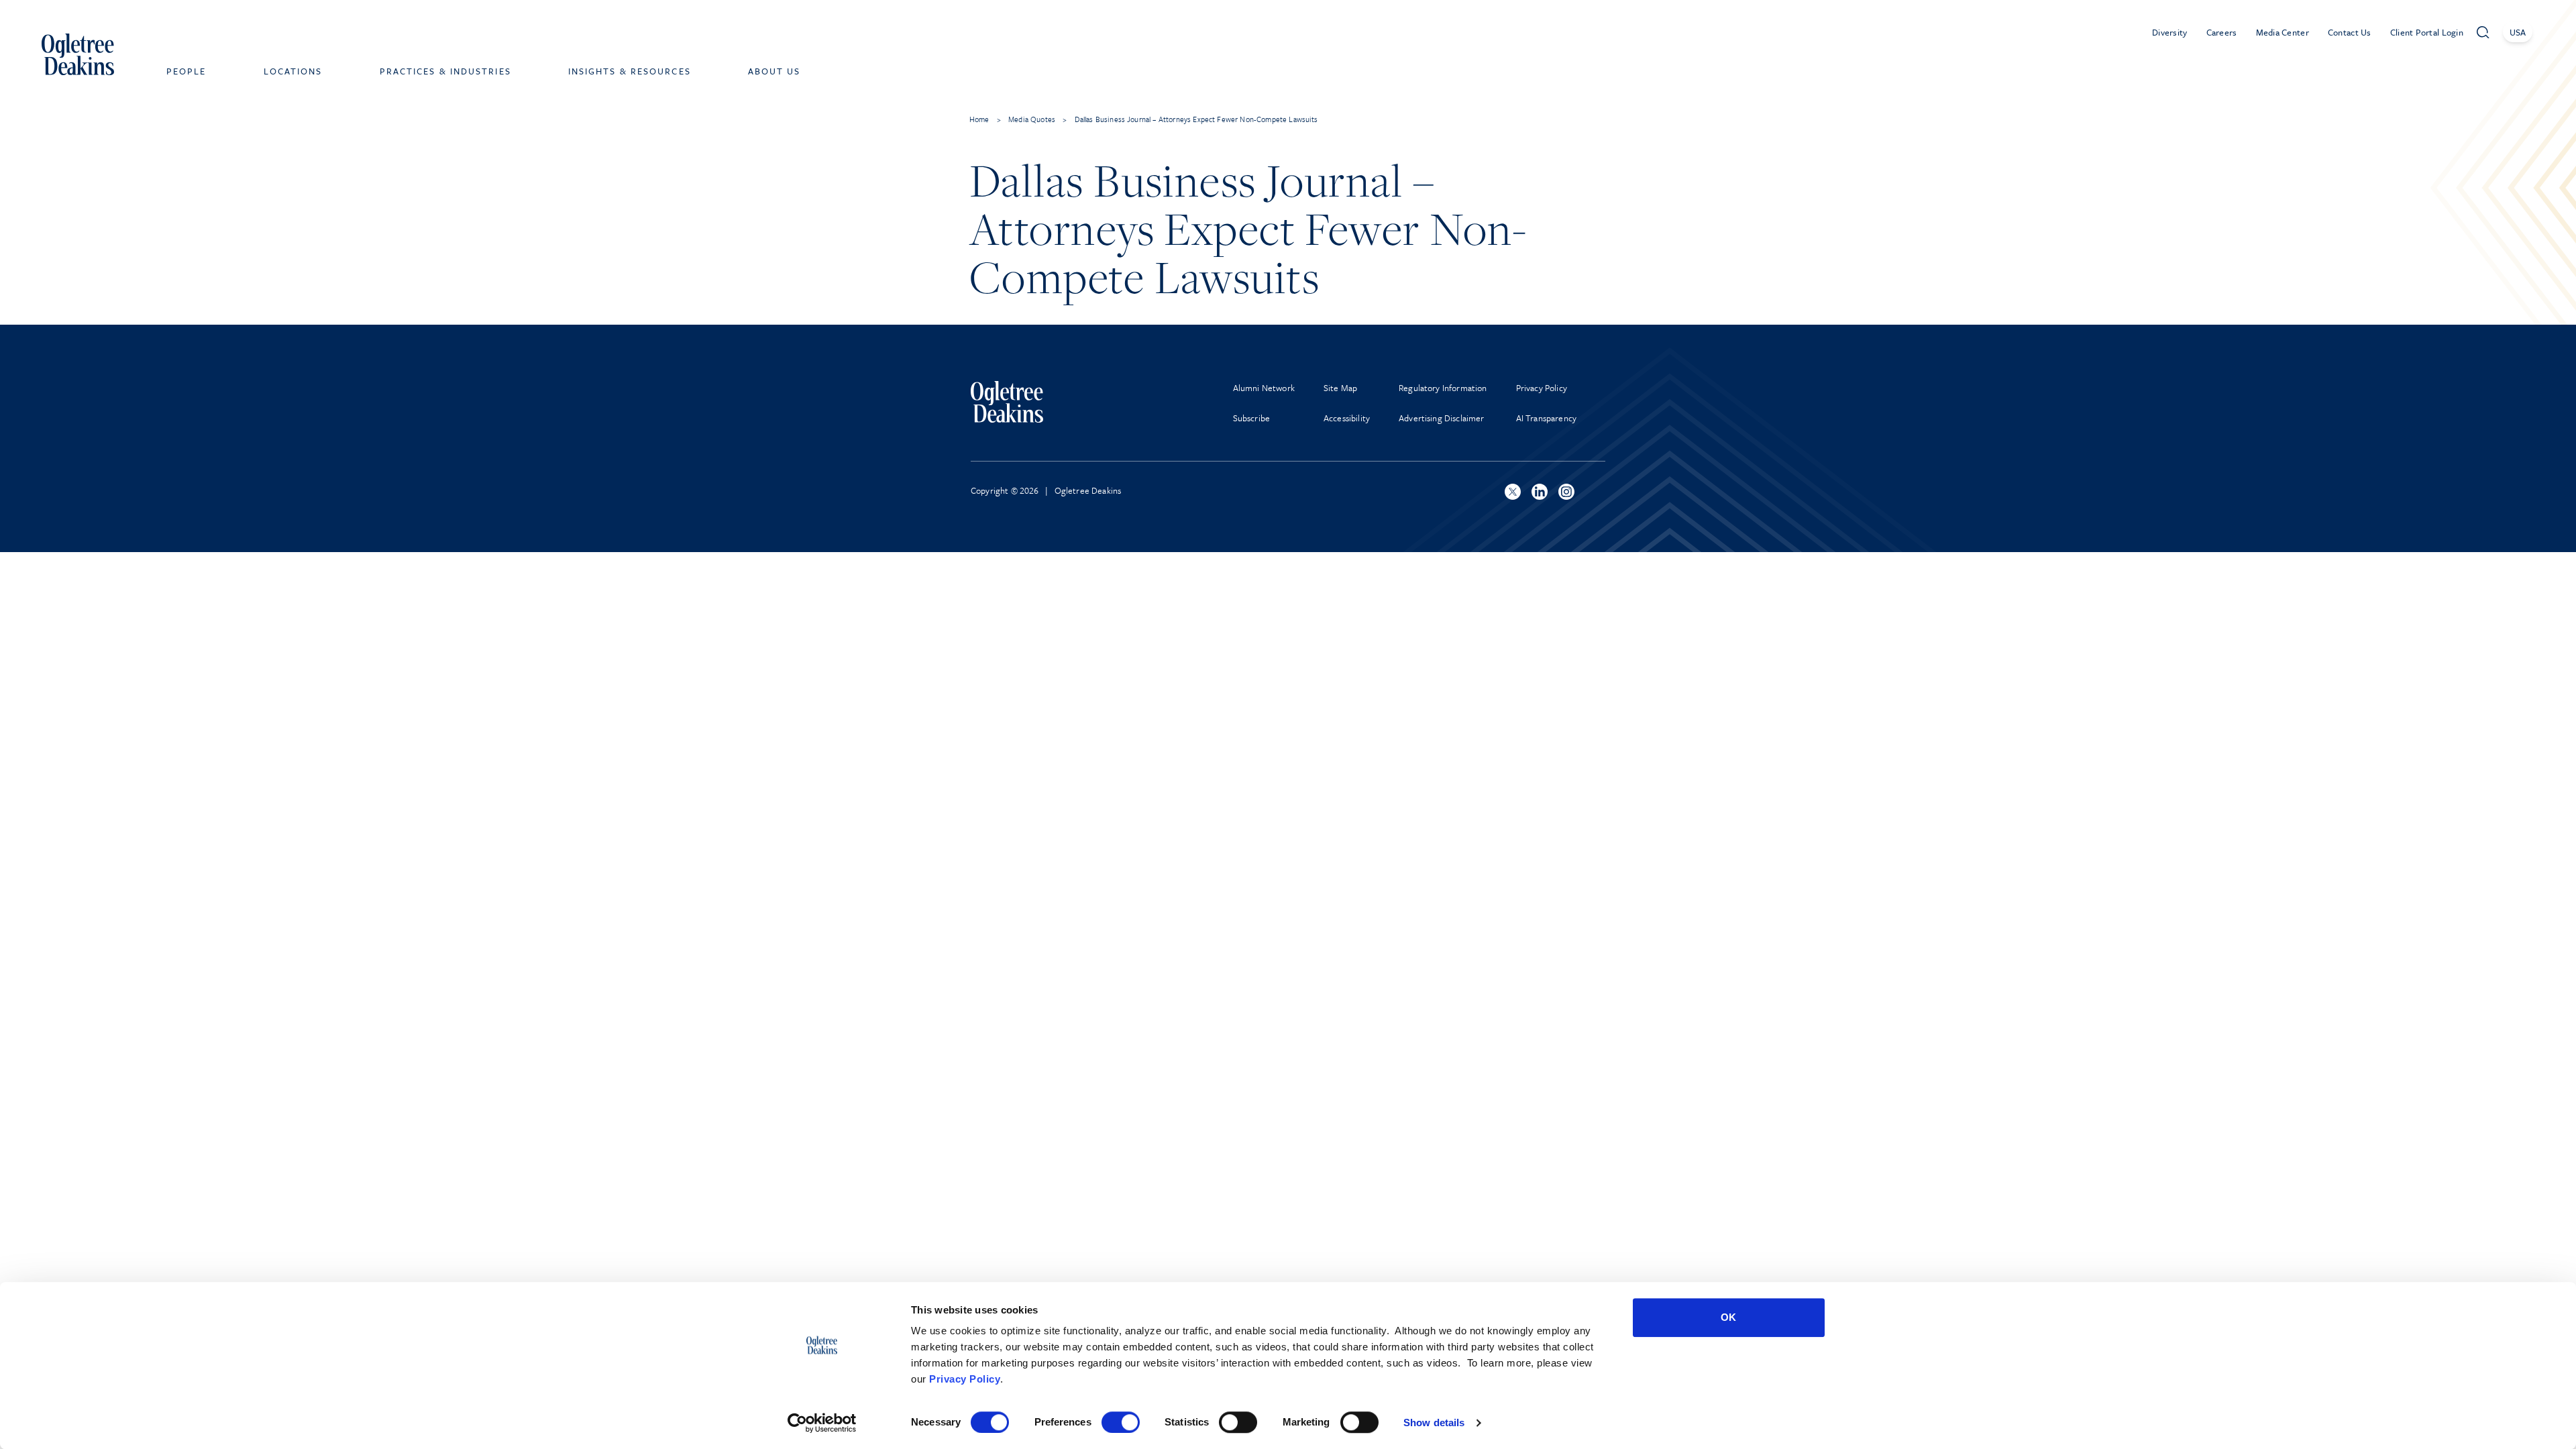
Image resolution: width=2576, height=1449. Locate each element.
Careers (2222, 32)
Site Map (1340, 388)
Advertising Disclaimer (1442, 418)
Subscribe (1251, 418)
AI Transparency (1546, 418)
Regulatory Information (1443, 388)
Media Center (2283, 32)
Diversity (2170, 32)
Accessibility (1347, 418)
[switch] (1121, 1422)
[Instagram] (1566, 492)
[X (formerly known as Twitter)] (1513, 492)
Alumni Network (1264, 388)
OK (1728, 1317)
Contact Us (2350, 32)
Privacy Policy (965, 1379)
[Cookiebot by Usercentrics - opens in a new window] (822, 1423)
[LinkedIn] (1540, 492)
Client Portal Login (2427, 32)
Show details (1434, 1423)
